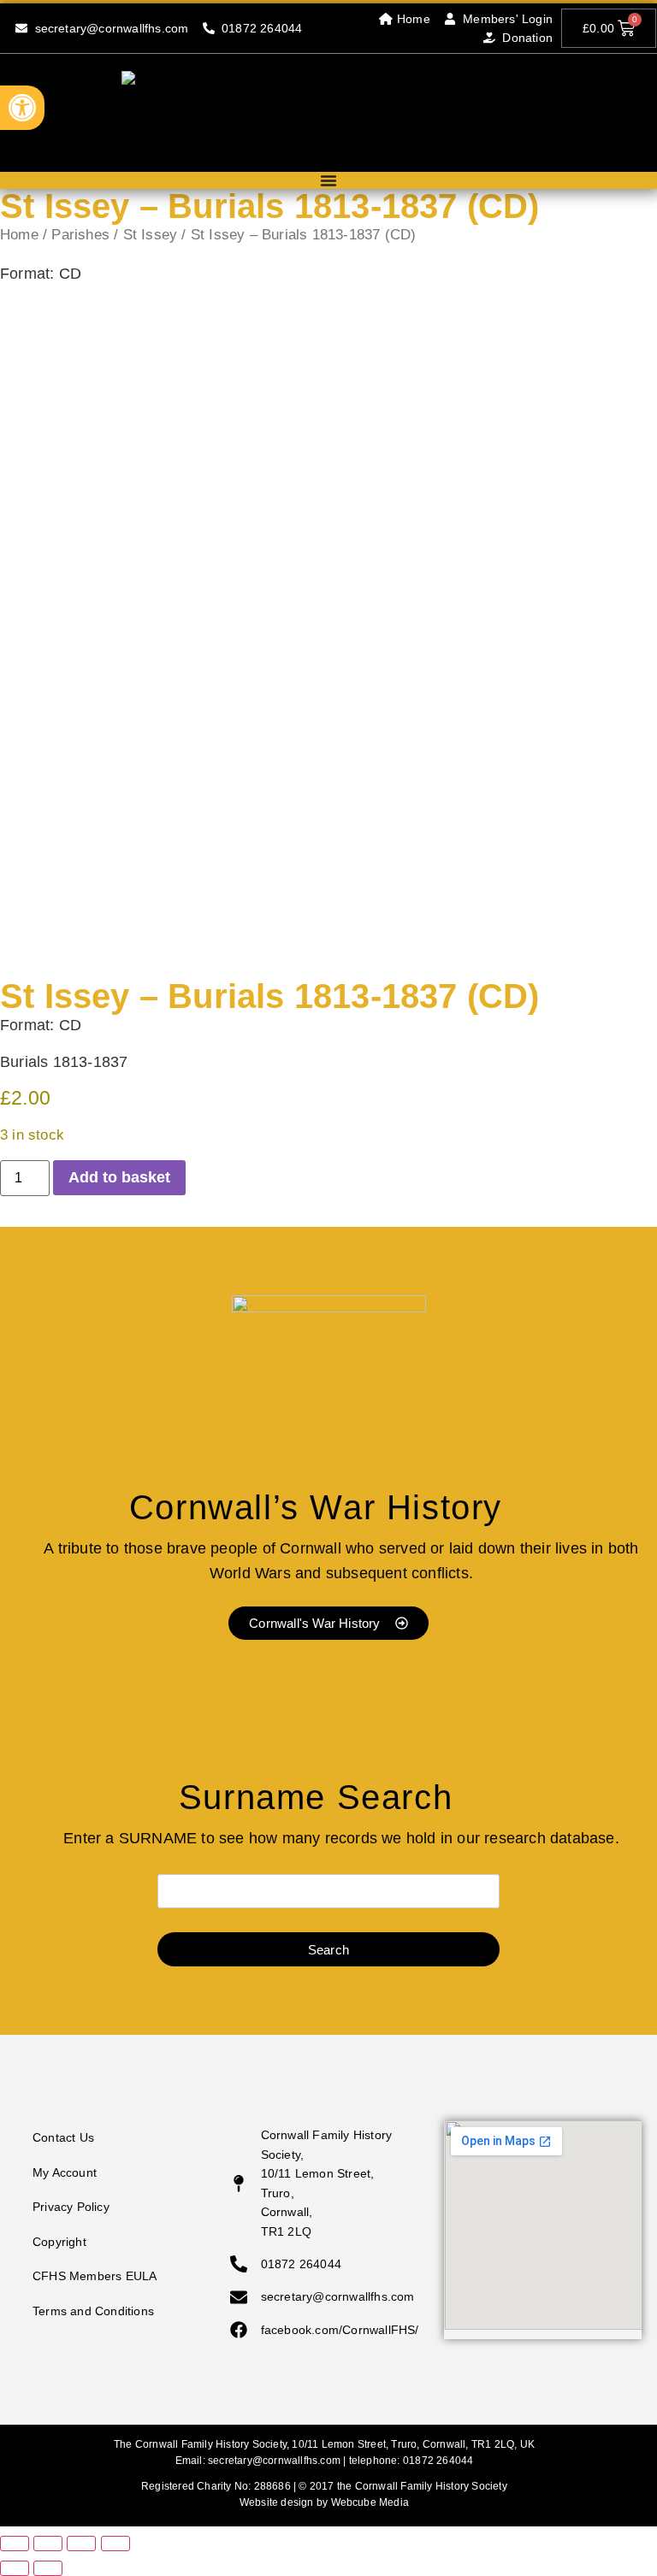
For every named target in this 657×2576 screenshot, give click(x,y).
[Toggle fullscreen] (48, 2544)
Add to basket (119, 1177)
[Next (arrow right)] (48, 2568)
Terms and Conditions (93, 2311)
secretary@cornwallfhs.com (274, 2461)
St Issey (151, 235)
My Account (65, 2172)
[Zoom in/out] (15, 2544)
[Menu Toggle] (328, 180)
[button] (22, 108)
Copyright (59, 2242)
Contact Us (63, 2137)
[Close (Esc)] (115, 2544)
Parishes (80, 235)
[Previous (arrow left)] (15, 2568)
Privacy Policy (71, 2207)
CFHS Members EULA (95, 2276)
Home (19, 235)
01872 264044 (438, 2461)
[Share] (81, 2544)
